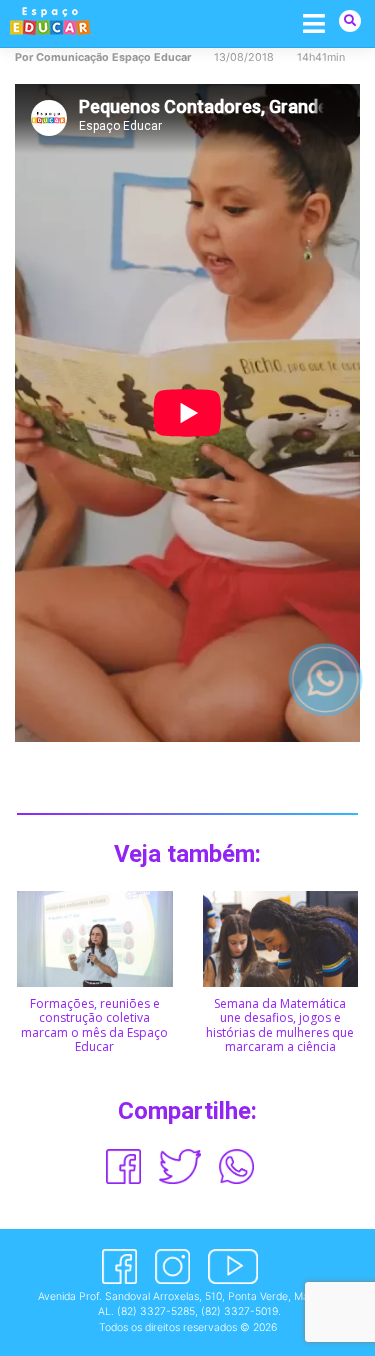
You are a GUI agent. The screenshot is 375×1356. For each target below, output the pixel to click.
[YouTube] (232, 1266)
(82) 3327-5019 (239, 1311)
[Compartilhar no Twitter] (180, 1166)
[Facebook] (119, 1266)
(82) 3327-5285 (156, 1311)
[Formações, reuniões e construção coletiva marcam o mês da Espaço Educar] (95, 937)
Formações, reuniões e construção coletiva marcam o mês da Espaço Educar (94, 1025)
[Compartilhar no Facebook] (123, 1166)
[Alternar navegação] (314, 22)
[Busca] (350, 20)
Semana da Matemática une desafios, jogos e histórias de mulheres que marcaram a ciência (280, 1025)
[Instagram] (172, 1266)
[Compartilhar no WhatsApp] (236, 1166)
